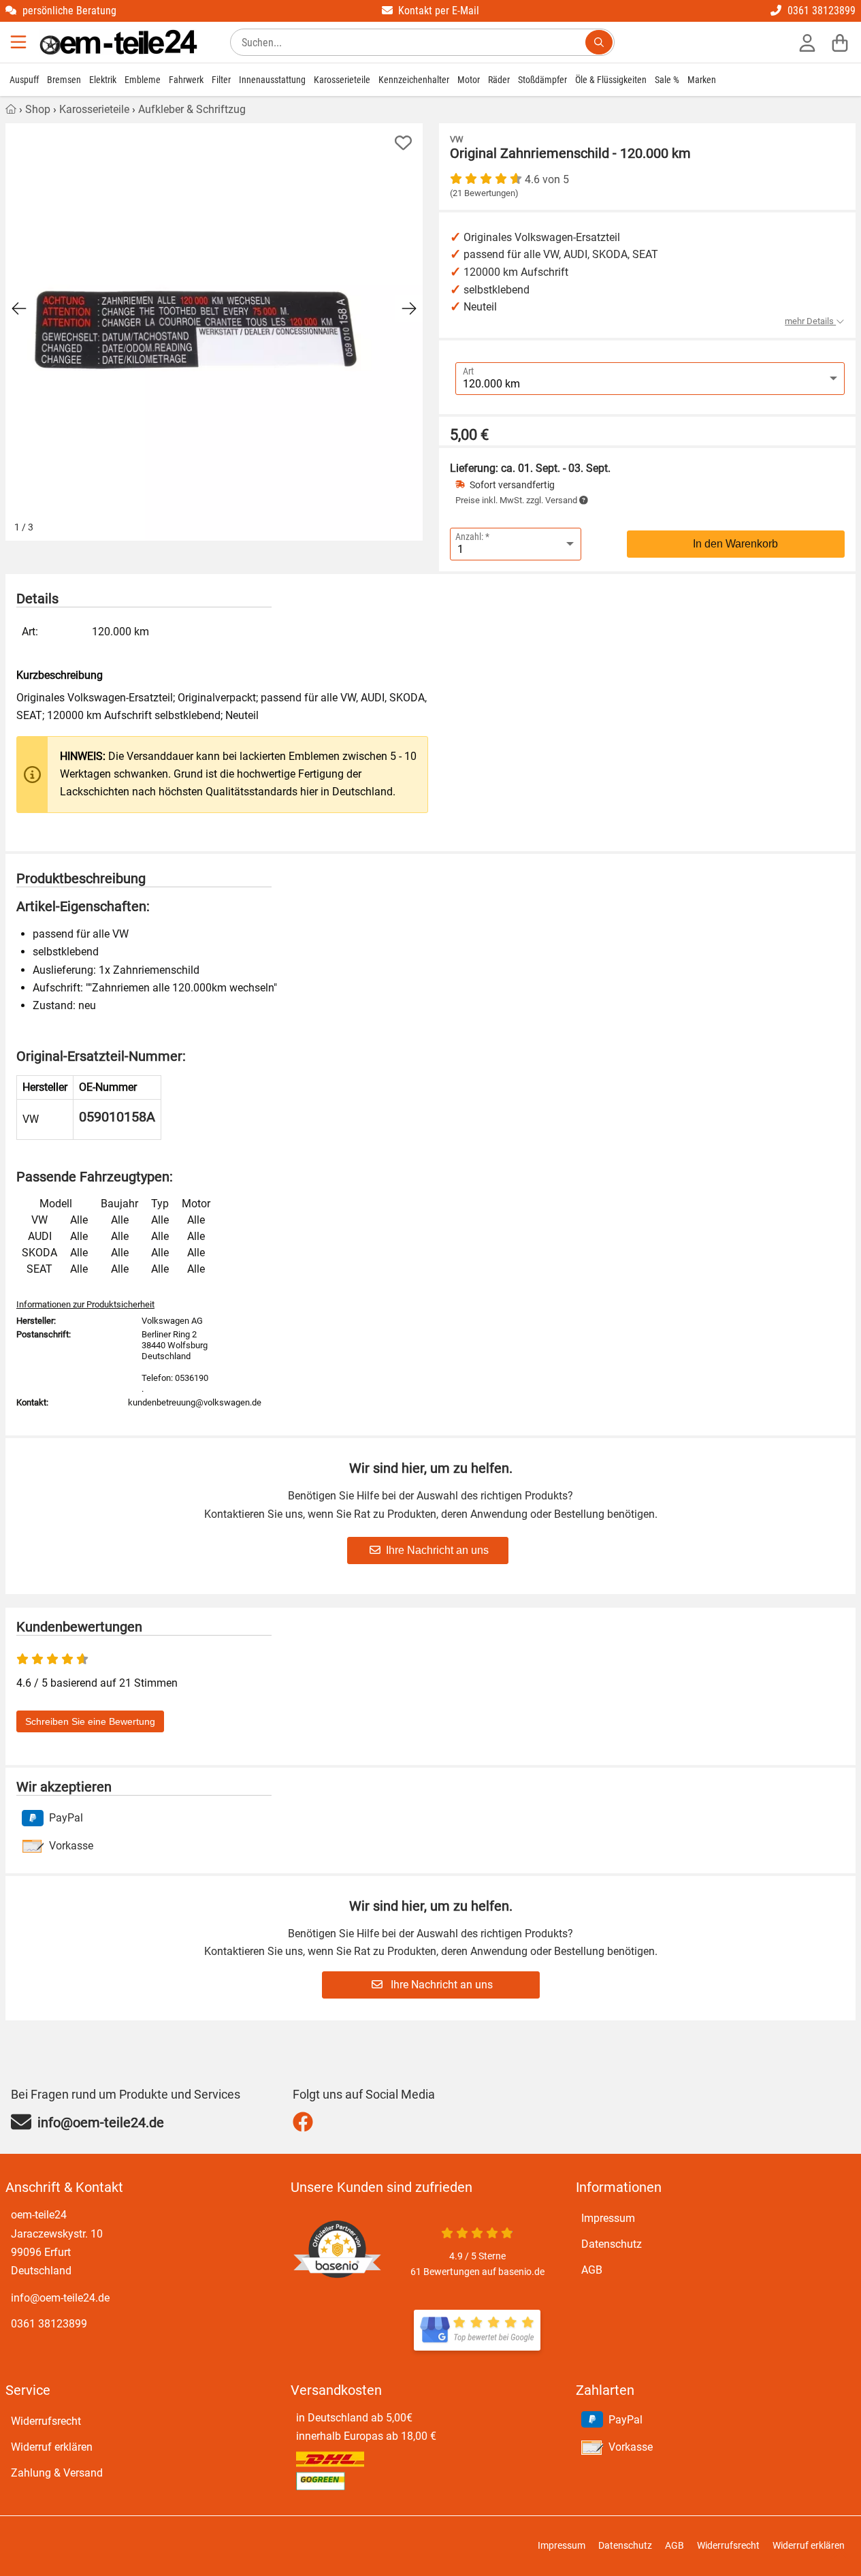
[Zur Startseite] (118, 42)
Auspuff (24, 80)
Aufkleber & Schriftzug (192, 109)
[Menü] (20, 42)
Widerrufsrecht (46, 2421)
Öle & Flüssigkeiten (611, 80)
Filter (221, 80)
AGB (592, 2270)
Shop (38, 109)
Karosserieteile (342, 80)
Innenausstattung (272, 80)
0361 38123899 (49, 2324)
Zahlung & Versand (57, 2473)
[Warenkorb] (840, 42)
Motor (469, 80)
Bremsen (64, 80)
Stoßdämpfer (542, 80)
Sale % (667, 80)
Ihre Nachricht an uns (437, 1550)
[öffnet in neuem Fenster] (477, 2330)
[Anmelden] (807, 42)
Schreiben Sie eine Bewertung (90, 1721)
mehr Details (810, 321)
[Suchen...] (599, 42)
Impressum (608, 2218)
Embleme (143, 80)
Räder (499, 80)
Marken (702, 80)
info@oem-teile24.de (60, 2298)
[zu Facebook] (306, 2122)
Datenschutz (612, 2244)
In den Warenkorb (735, 544)
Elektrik (103, 80)
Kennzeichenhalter (414, 80)
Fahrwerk (186, 80)
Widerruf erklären (52, 2447)
